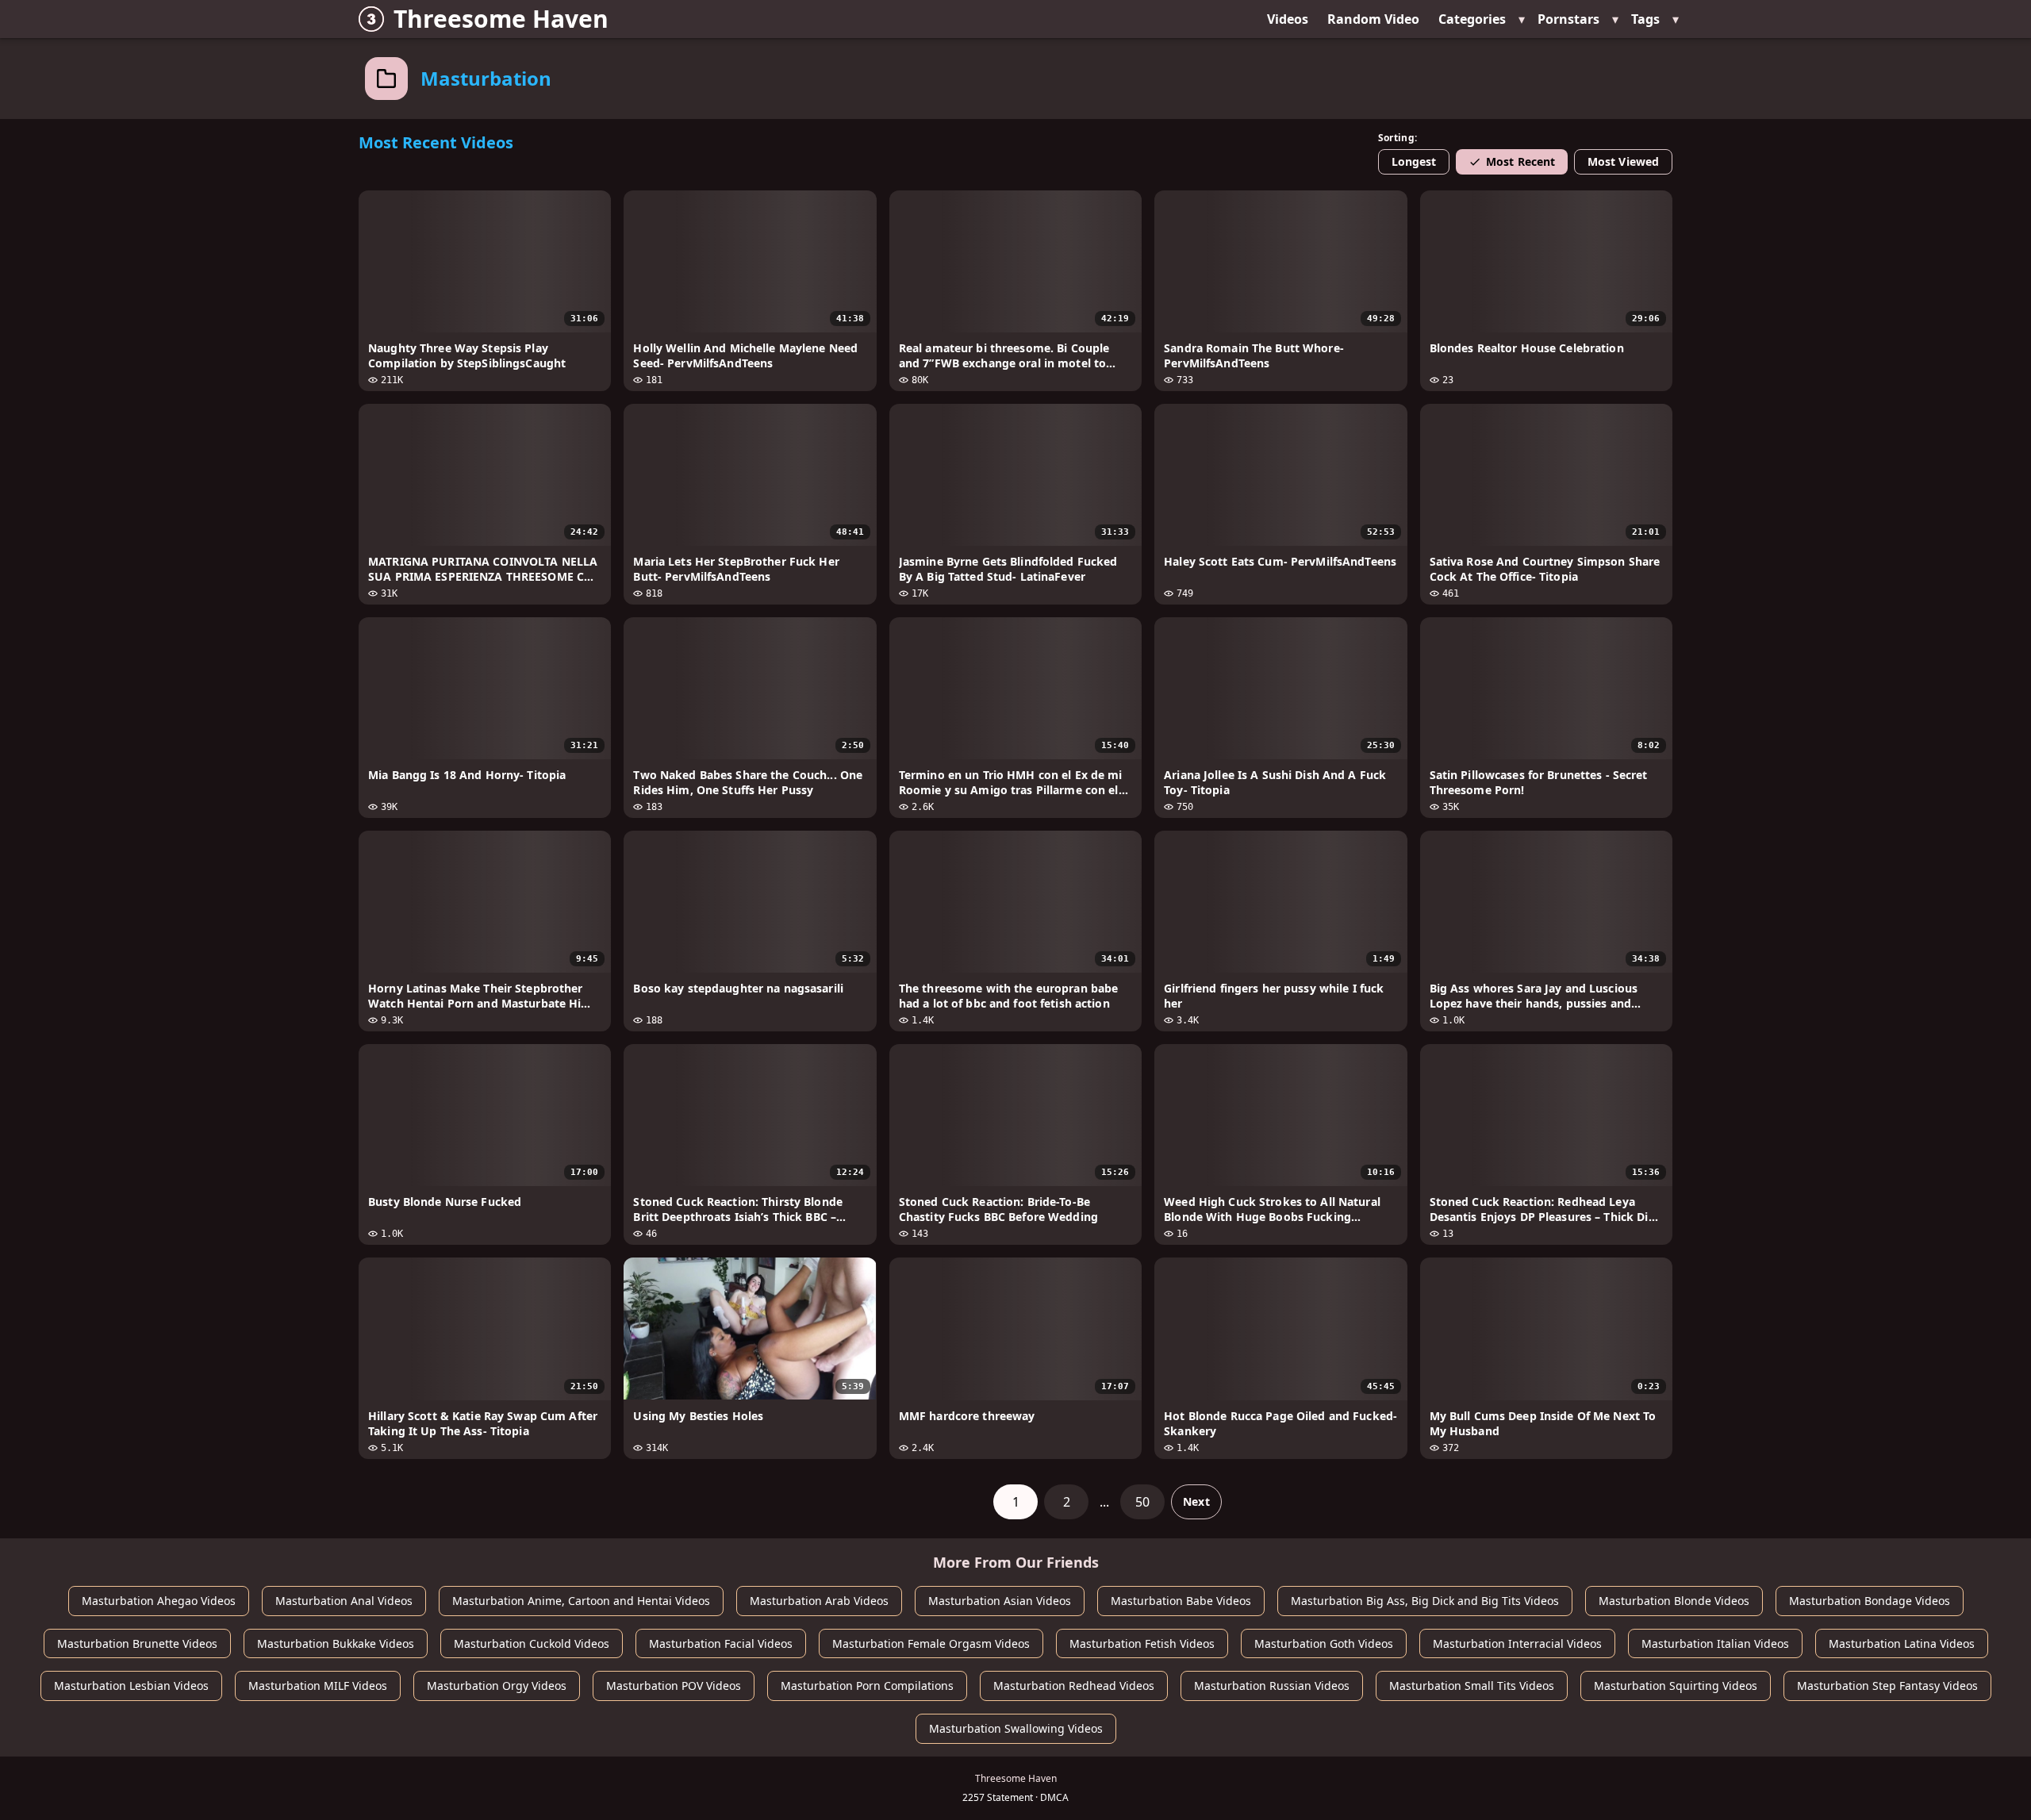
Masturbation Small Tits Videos (1472, 1686)
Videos (1288, 19)
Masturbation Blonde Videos (1674, 1601)
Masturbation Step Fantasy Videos (1887, 1686)
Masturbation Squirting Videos (1676, 1686)
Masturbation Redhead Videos (1074, 1686)
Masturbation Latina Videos (1902, 1643)
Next (1196, 1501)
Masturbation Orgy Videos (497, 1686)
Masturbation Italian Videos (1715, 1643)
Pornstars (1568, 19)
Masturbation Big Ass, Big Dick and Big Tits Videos (1425, 1601)
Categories (1472, 19)
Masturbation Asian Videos (1000, 1601)
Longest (1414, 161)
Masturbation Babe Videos (1181, 1601)
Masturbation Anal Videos (344, 1601)
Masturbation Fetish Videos (1142, 1643)
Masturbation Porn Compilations (867, 1686)
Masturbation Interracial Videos (1517, 1643)
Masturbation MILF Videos (318, 1686)
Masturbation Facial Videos (721, 1643)
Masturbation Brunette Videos (137, 1643)
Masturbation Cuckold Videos (532, 1643)
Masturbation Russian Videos (1272, 1686)
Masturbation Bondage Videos (1870, 1601)
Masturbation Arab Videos (819, 1601)
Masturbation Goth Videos (1324, 1643)
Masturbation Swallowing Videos (1016, 1728)
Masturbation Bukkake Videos (336, 1643)
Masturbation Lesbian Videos (131, 1686)
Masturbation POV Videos (674, 1686)
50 (1142, 1502)
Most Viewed (1623, 161)
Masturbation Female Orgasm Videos (931, 1643)
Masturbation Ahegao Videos (159, 1601)
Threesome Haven (501, 19)
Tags (1645, 19)
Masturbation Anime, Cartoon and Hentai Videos (581, 1601)
